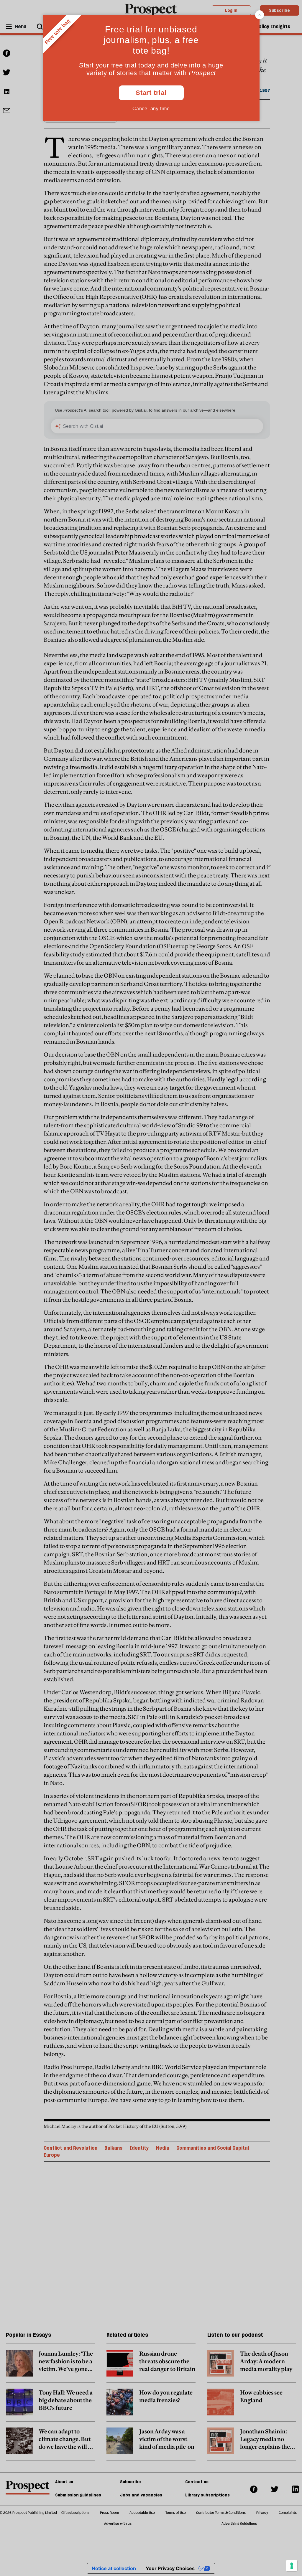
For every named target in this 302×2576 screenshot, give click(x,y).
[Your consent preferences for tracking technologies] (292, 2566)
